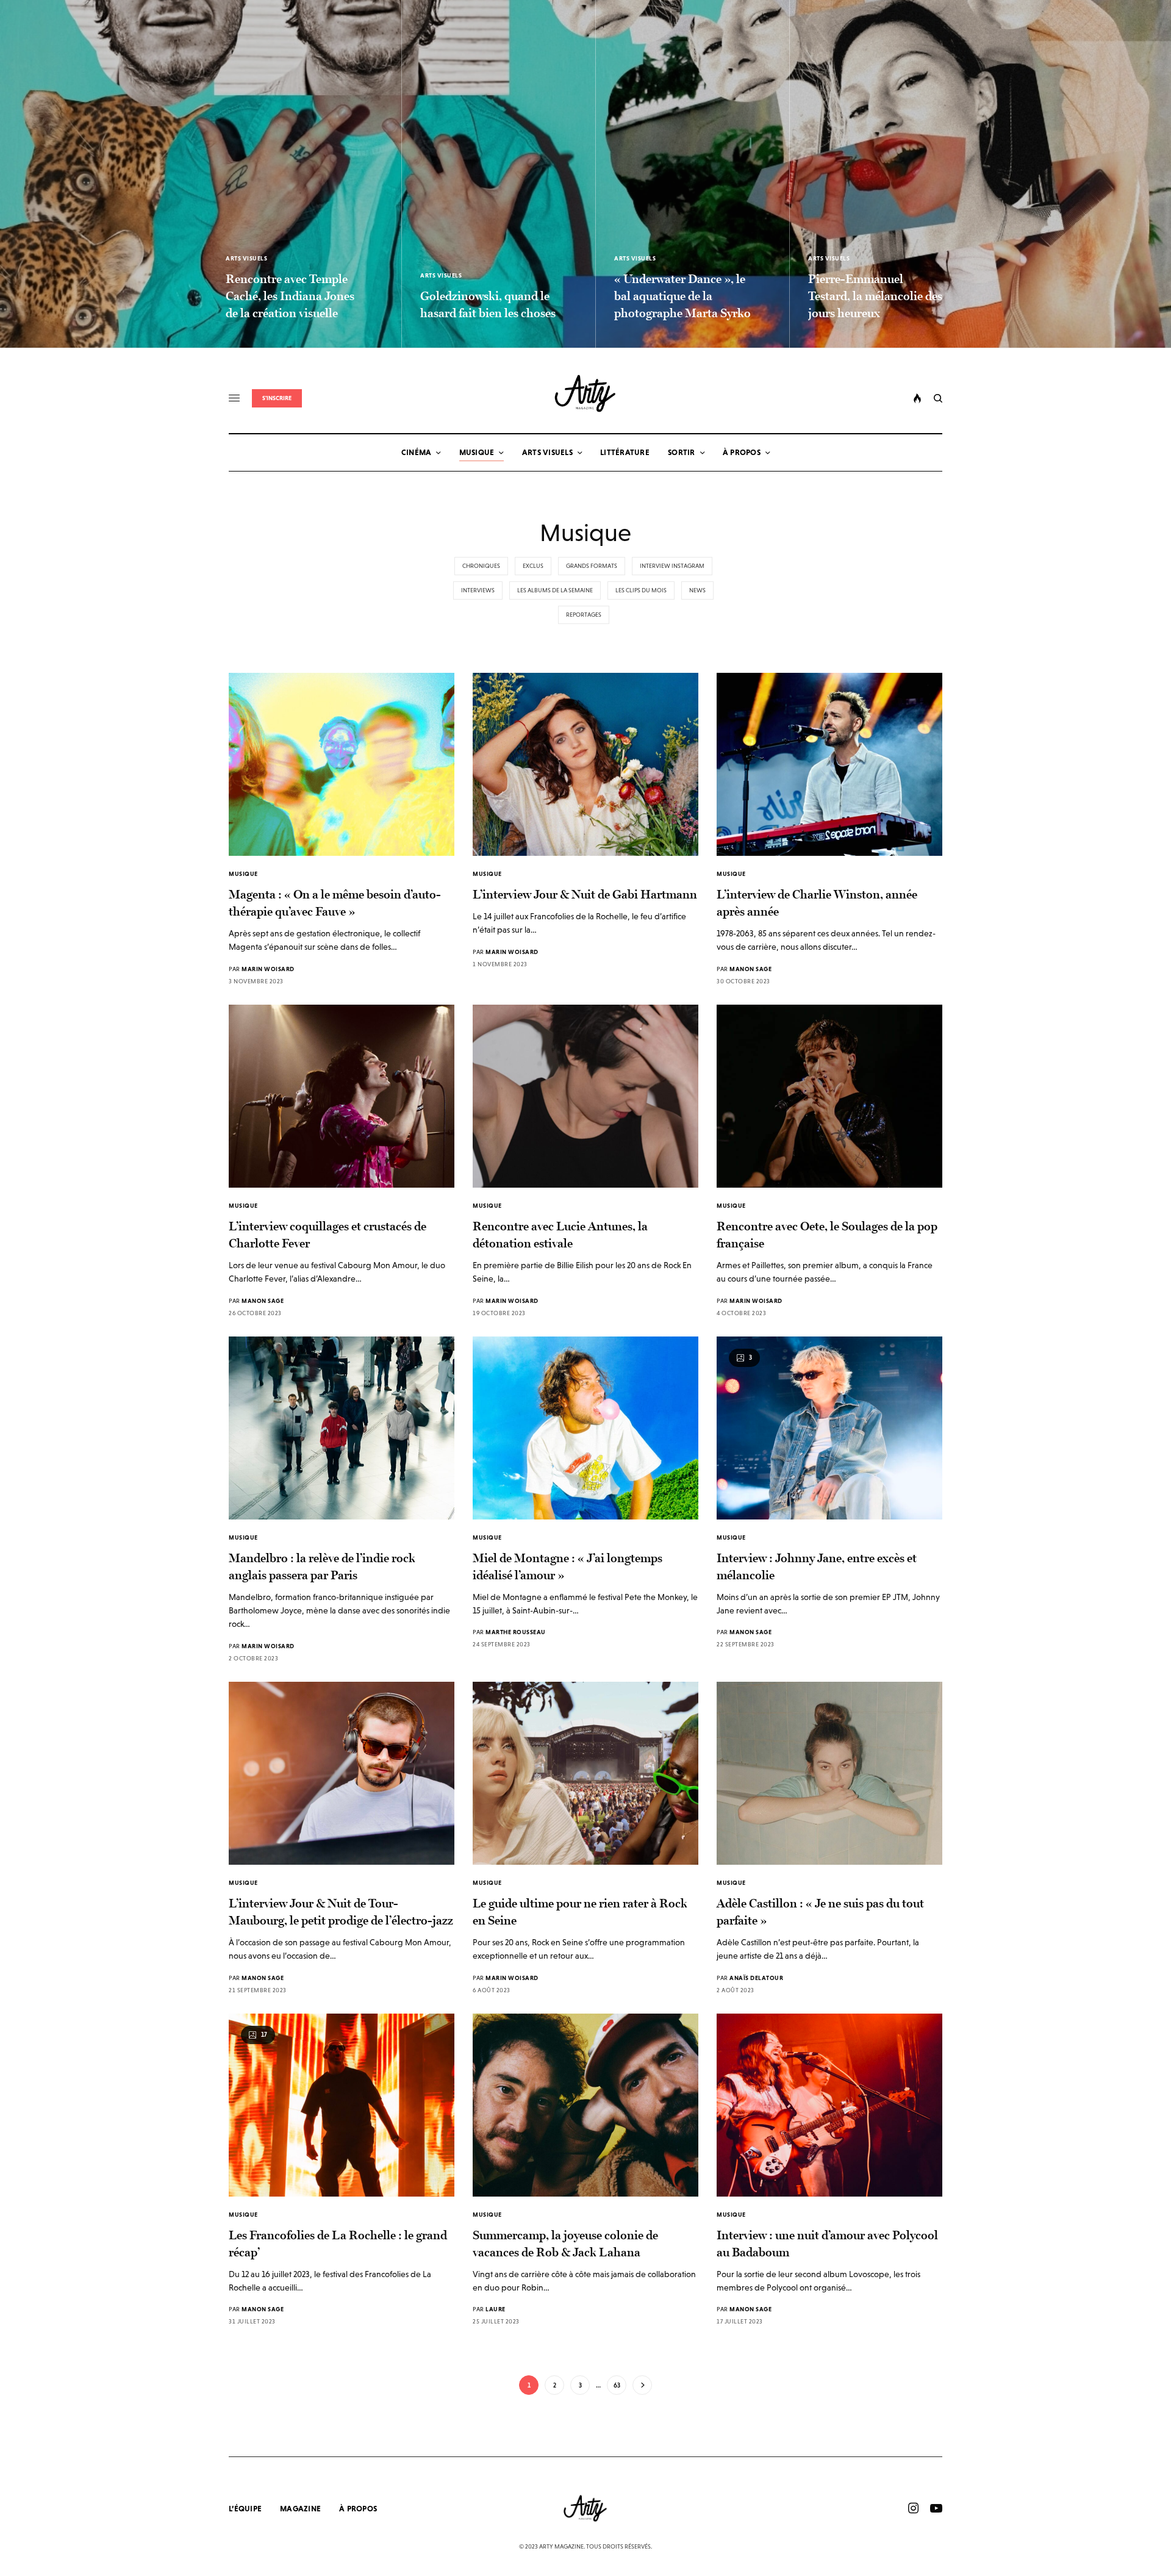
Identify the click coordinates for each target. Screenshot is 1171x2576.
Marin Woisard (268, 969)
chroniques (481, 566)
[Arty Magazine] (586, 393)
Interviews (478, 590)
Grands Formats (592, 566)
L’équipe (245, 2509)
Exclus (533, 566)
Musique (243, 874)
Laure (496, 2309)
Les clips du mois (641, 590)
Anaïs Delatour (756, 1978)
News (697, 590)
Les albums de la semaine (555, 590)
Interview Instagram (672, 566)
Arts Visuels (246, 258)
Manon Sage (750, 969)
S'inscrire (277, 398)
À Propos (358, 2509)
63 (617, 2385)
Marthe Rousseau (516, 1632)
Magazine (300, 2509)
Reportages (584, 615)
